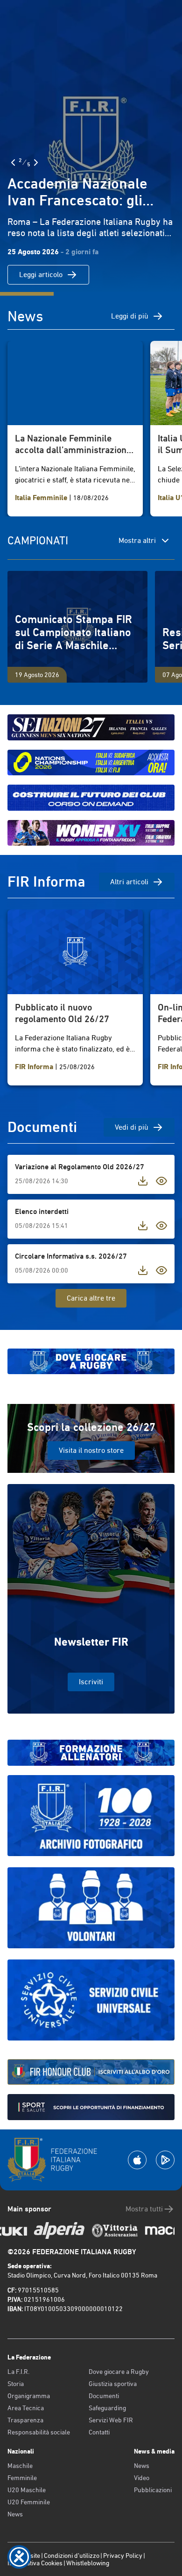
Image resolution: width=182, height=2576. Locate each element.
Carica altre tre (91, 1298)
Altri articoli (129, 882)
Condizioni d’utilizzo (72, 2556)
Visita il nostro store (91, 1450)
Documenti (104, 2396)
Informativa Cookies (35, 2563)
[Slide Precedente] (13, 163)
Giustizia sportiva (113, 2384)
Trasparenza (25, 2420)
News (15, 2514)
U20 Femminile (29, 2502)
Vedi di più (132, 1127)
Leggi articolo (41, 275)
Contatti (99, 2432)
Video (142, 2478)
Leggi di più (130, 316)
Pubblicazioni (153, 2490)
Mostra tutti (144, 2209)
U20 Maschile (27, 2490)
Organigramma (29, 2396)
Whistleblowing (88, 2563)
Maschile (20, 2466)
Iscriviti (91, 1682)
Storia (16, 2384)
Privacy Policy (123, 2556)
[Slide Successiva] (36, 163)
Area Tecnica (26, 2408)
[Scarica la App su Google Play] (165, 2160)
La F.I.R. (18, 2372)
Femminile (22, 2478)
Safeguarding (107, 2408)
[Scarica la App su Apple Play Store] (137, 2160)
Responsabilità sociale (39, 2432)
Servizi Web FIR (111, 2420)
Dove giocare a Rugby (119, 2372)
